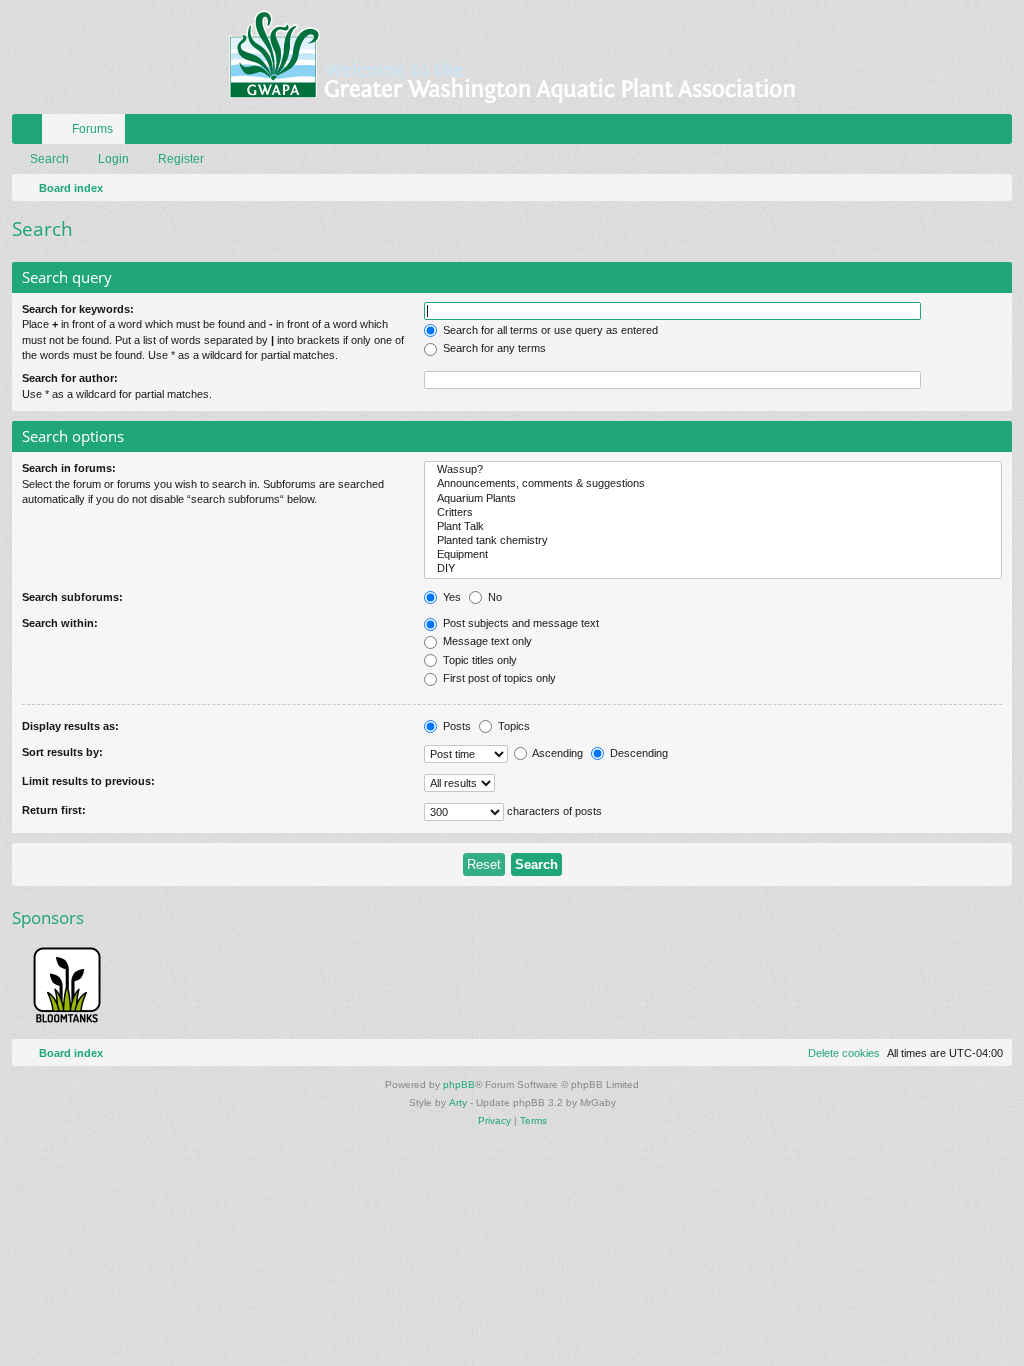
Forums (92, 129)
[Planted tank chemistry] (713, 541)
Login (113, 159)
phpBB (459, 1084)
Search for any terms (493, 348)
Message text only (486, 641)
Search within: (60, 623)
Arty (458, 1102)
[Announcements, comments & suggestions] (713, 484)
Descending (637, 753)
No (493, 597)
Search (49, 159)
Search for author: (70, 378)
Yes (450, 597)
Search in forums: (69, 468)
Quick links (31, 133)
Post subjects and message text (519, 623)
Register (181, 159)
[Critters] (713, 513)
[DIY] (713, 569)
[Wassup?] (713, 470)
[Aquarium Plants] (713, 499)
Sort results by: (62, 752)
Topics (512, 726)
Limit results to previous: (88, 781)
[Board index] (512, 57)
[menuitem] (937, 129)
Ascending (556, 753)
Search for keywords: (78, 309)
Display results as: (70, 726)
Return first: (54, 810)
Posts (455, 726)
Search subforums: (72, 597)
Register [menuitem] (1001, 133)
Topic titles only (478, 660)
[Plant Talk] (713, 527)
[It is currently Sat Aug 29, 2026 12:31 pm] (993, 188)
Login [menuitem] (971, 133)
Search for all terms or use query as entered (549, 330)
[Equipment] (713, 555)
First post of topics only (498, 678)
